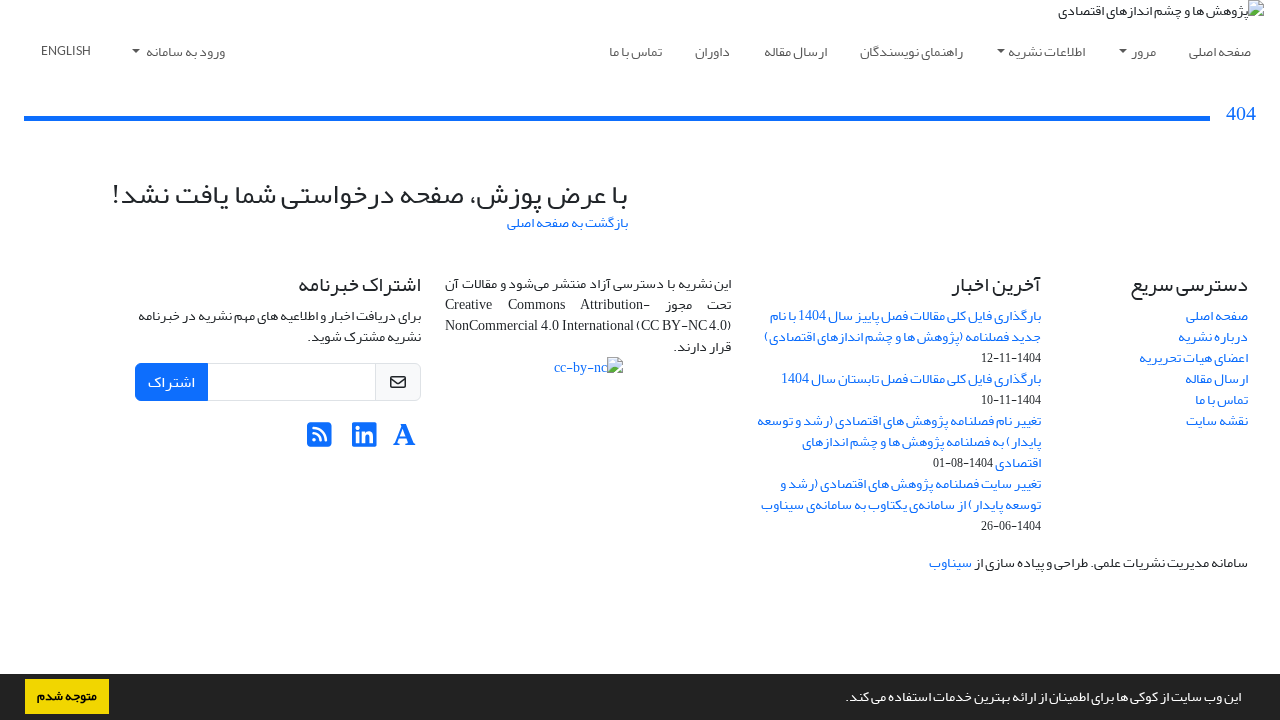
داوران (712, 51)
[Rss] (319, 440)
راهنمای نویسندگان (911, 51)
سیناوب (950, 562)
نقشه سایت (1217, 420)
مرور (1143, 51)
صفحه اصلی (1220, 51)
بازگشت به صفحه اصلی (567, 222)
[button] (840, 699)
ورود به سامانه (184, 51)
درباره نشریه (1213, 336)
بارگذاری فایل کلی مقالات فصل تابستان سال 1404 (911, 378)
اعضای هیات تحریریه (1193, 357)
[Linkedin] (364, 440)
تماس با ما (635, 51)
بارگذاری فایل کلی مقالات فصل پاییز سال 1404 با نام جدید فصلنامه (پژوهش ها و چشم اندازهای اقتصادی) (902, 326)
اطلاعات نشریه (1046, 51)
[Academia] (404, 440)
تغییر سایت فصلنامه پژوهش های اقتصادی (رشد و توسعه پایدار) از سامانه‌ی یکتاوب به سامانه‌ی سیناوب (901, 494)
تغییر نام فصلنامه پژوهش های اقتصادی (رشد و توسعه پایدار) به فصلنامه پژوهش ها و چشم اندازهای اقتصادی (899, 441)
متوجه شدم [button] (67, 696)
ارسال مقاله (795, 51)
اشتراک (171, 382)
